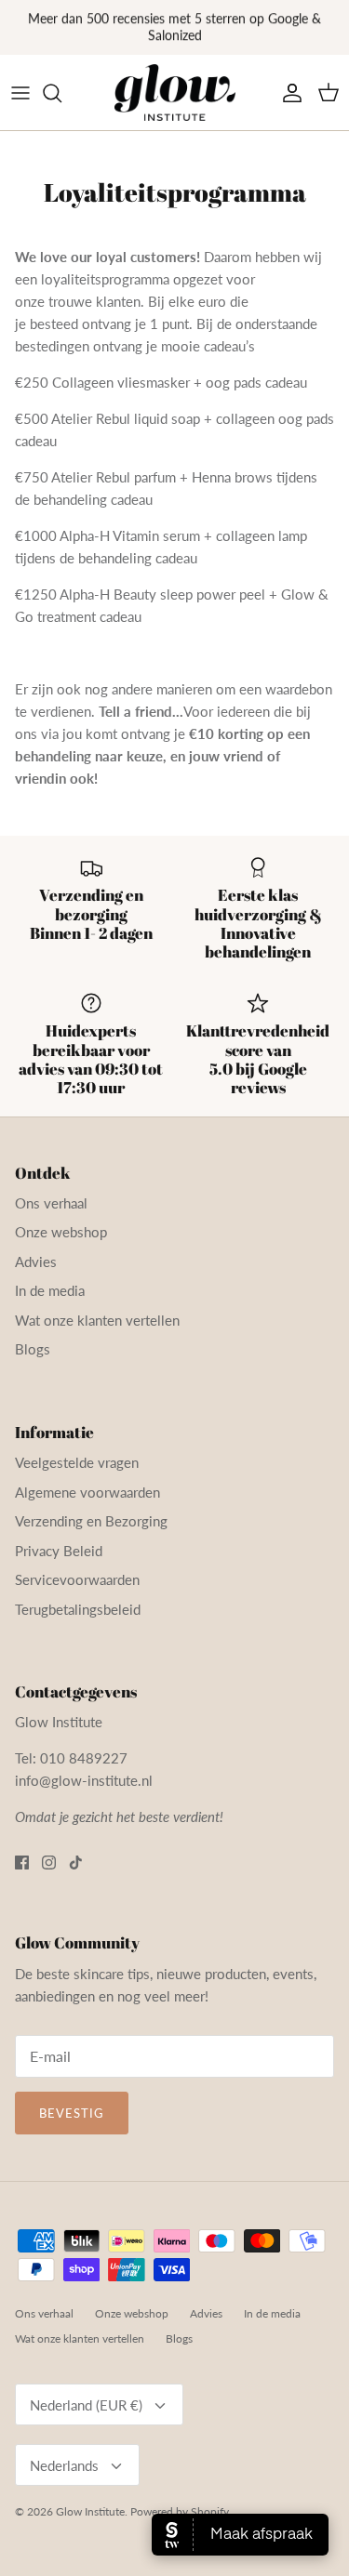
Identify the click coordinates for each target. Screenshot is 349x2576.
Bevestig (72, 2113)
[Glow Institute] (175, 93)
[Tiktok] (76, 1863)
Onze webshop (61, 1232)
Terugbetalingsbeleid (78, 1609)
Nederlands (64, 2465)
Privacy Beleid (59, 1551)
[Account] (288, 93)
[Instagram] (49, 1863)
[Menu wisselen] (20, 93)
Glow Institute (90, 2511)
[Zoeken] (61, 93)
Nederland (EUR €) (86, 2405)
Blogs (33, 1349)
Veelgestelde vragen (77, 1462)
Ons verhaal (51, 1203)
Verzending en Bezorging (91, 1521)
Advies (36, 1262)
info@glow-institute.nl (84, 1780)
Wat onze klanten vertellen (97, 1320)
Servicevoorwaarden (77, 1579)
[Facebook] (22, 1863)
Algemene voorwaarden (87, 1492)
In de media (50, 1290)
